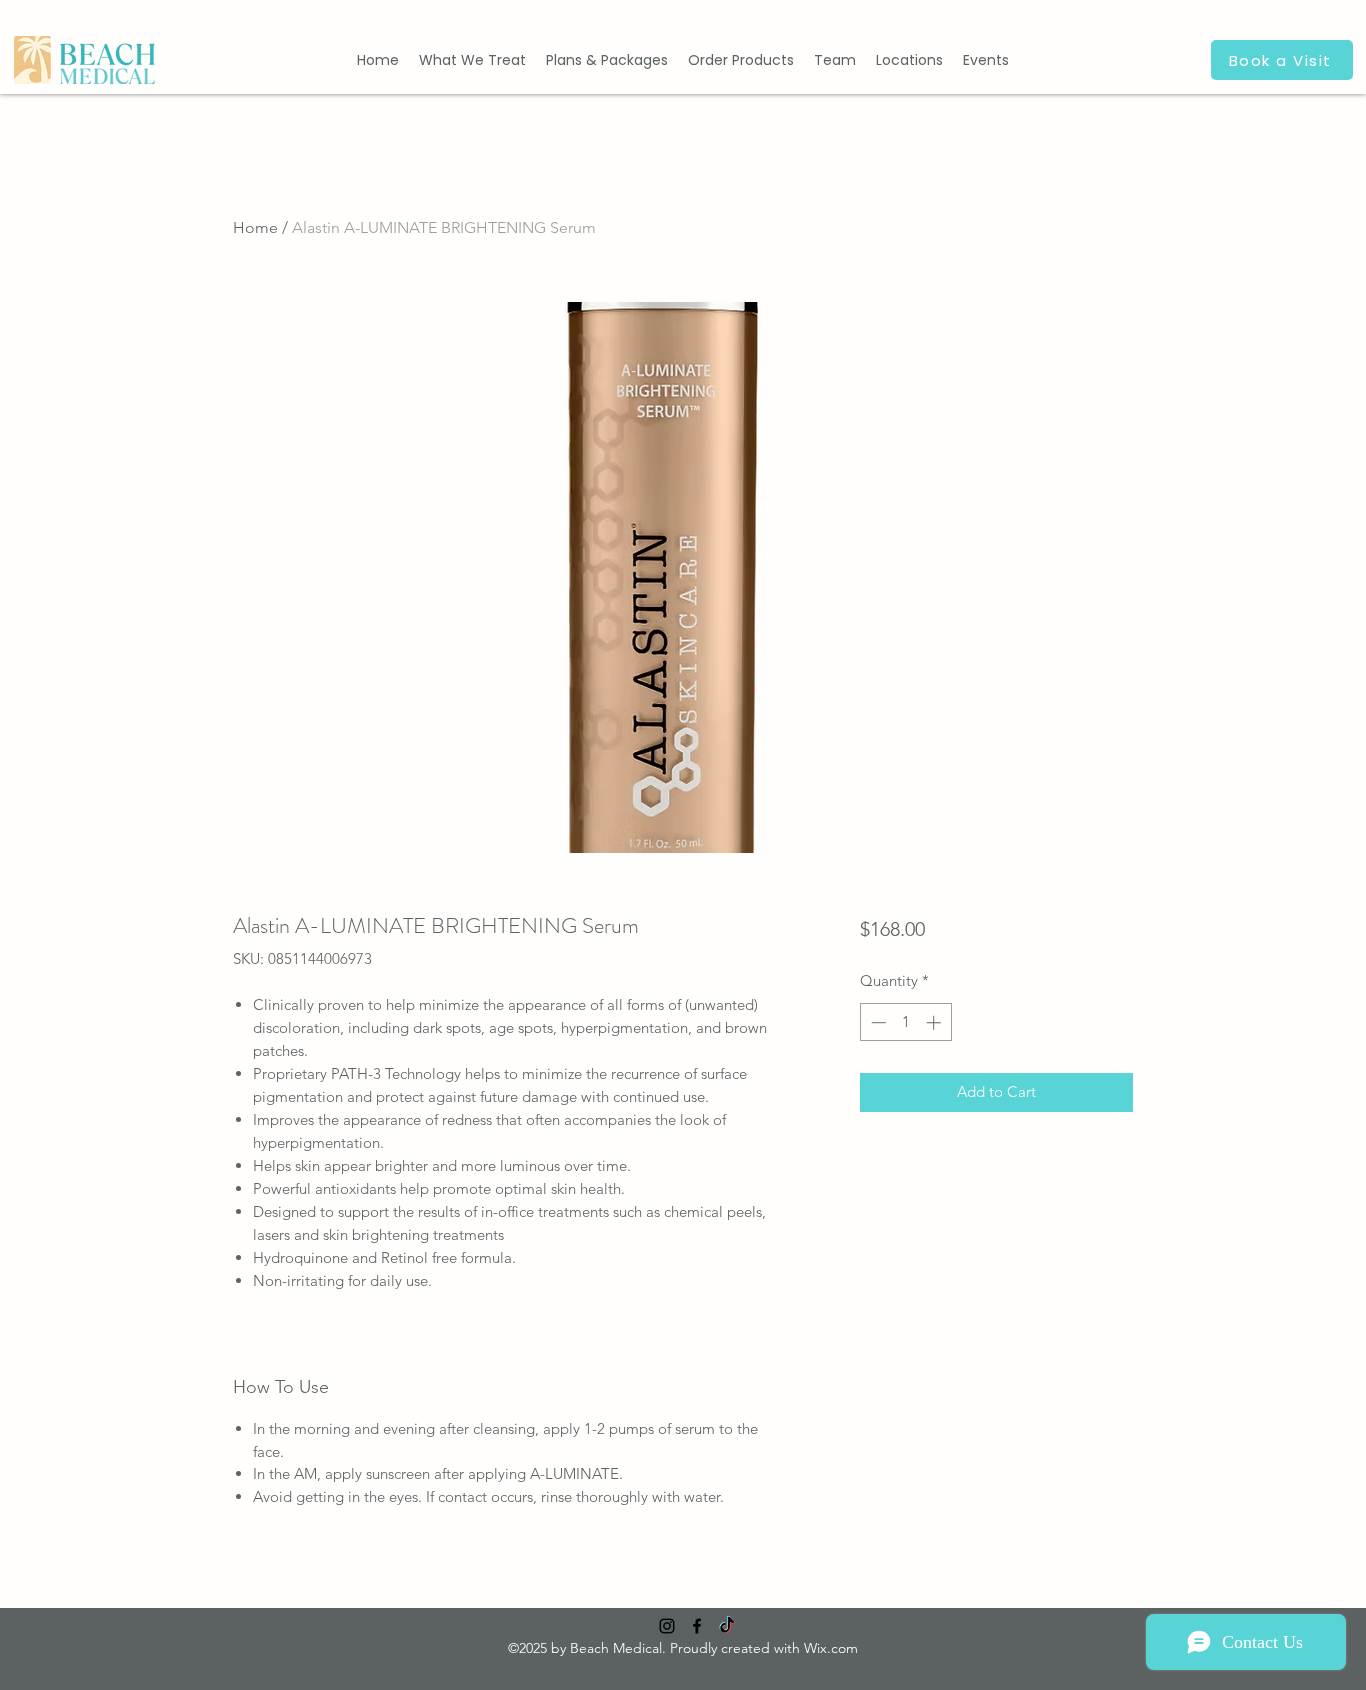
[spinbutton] (905, 1022)
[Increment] (935, 1022)
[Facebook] (697, 1626)
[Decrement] (876, 1022)
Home (255, 227)
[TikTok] (727, 1626)
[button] (472, 60)
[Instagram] (667, 1626)
